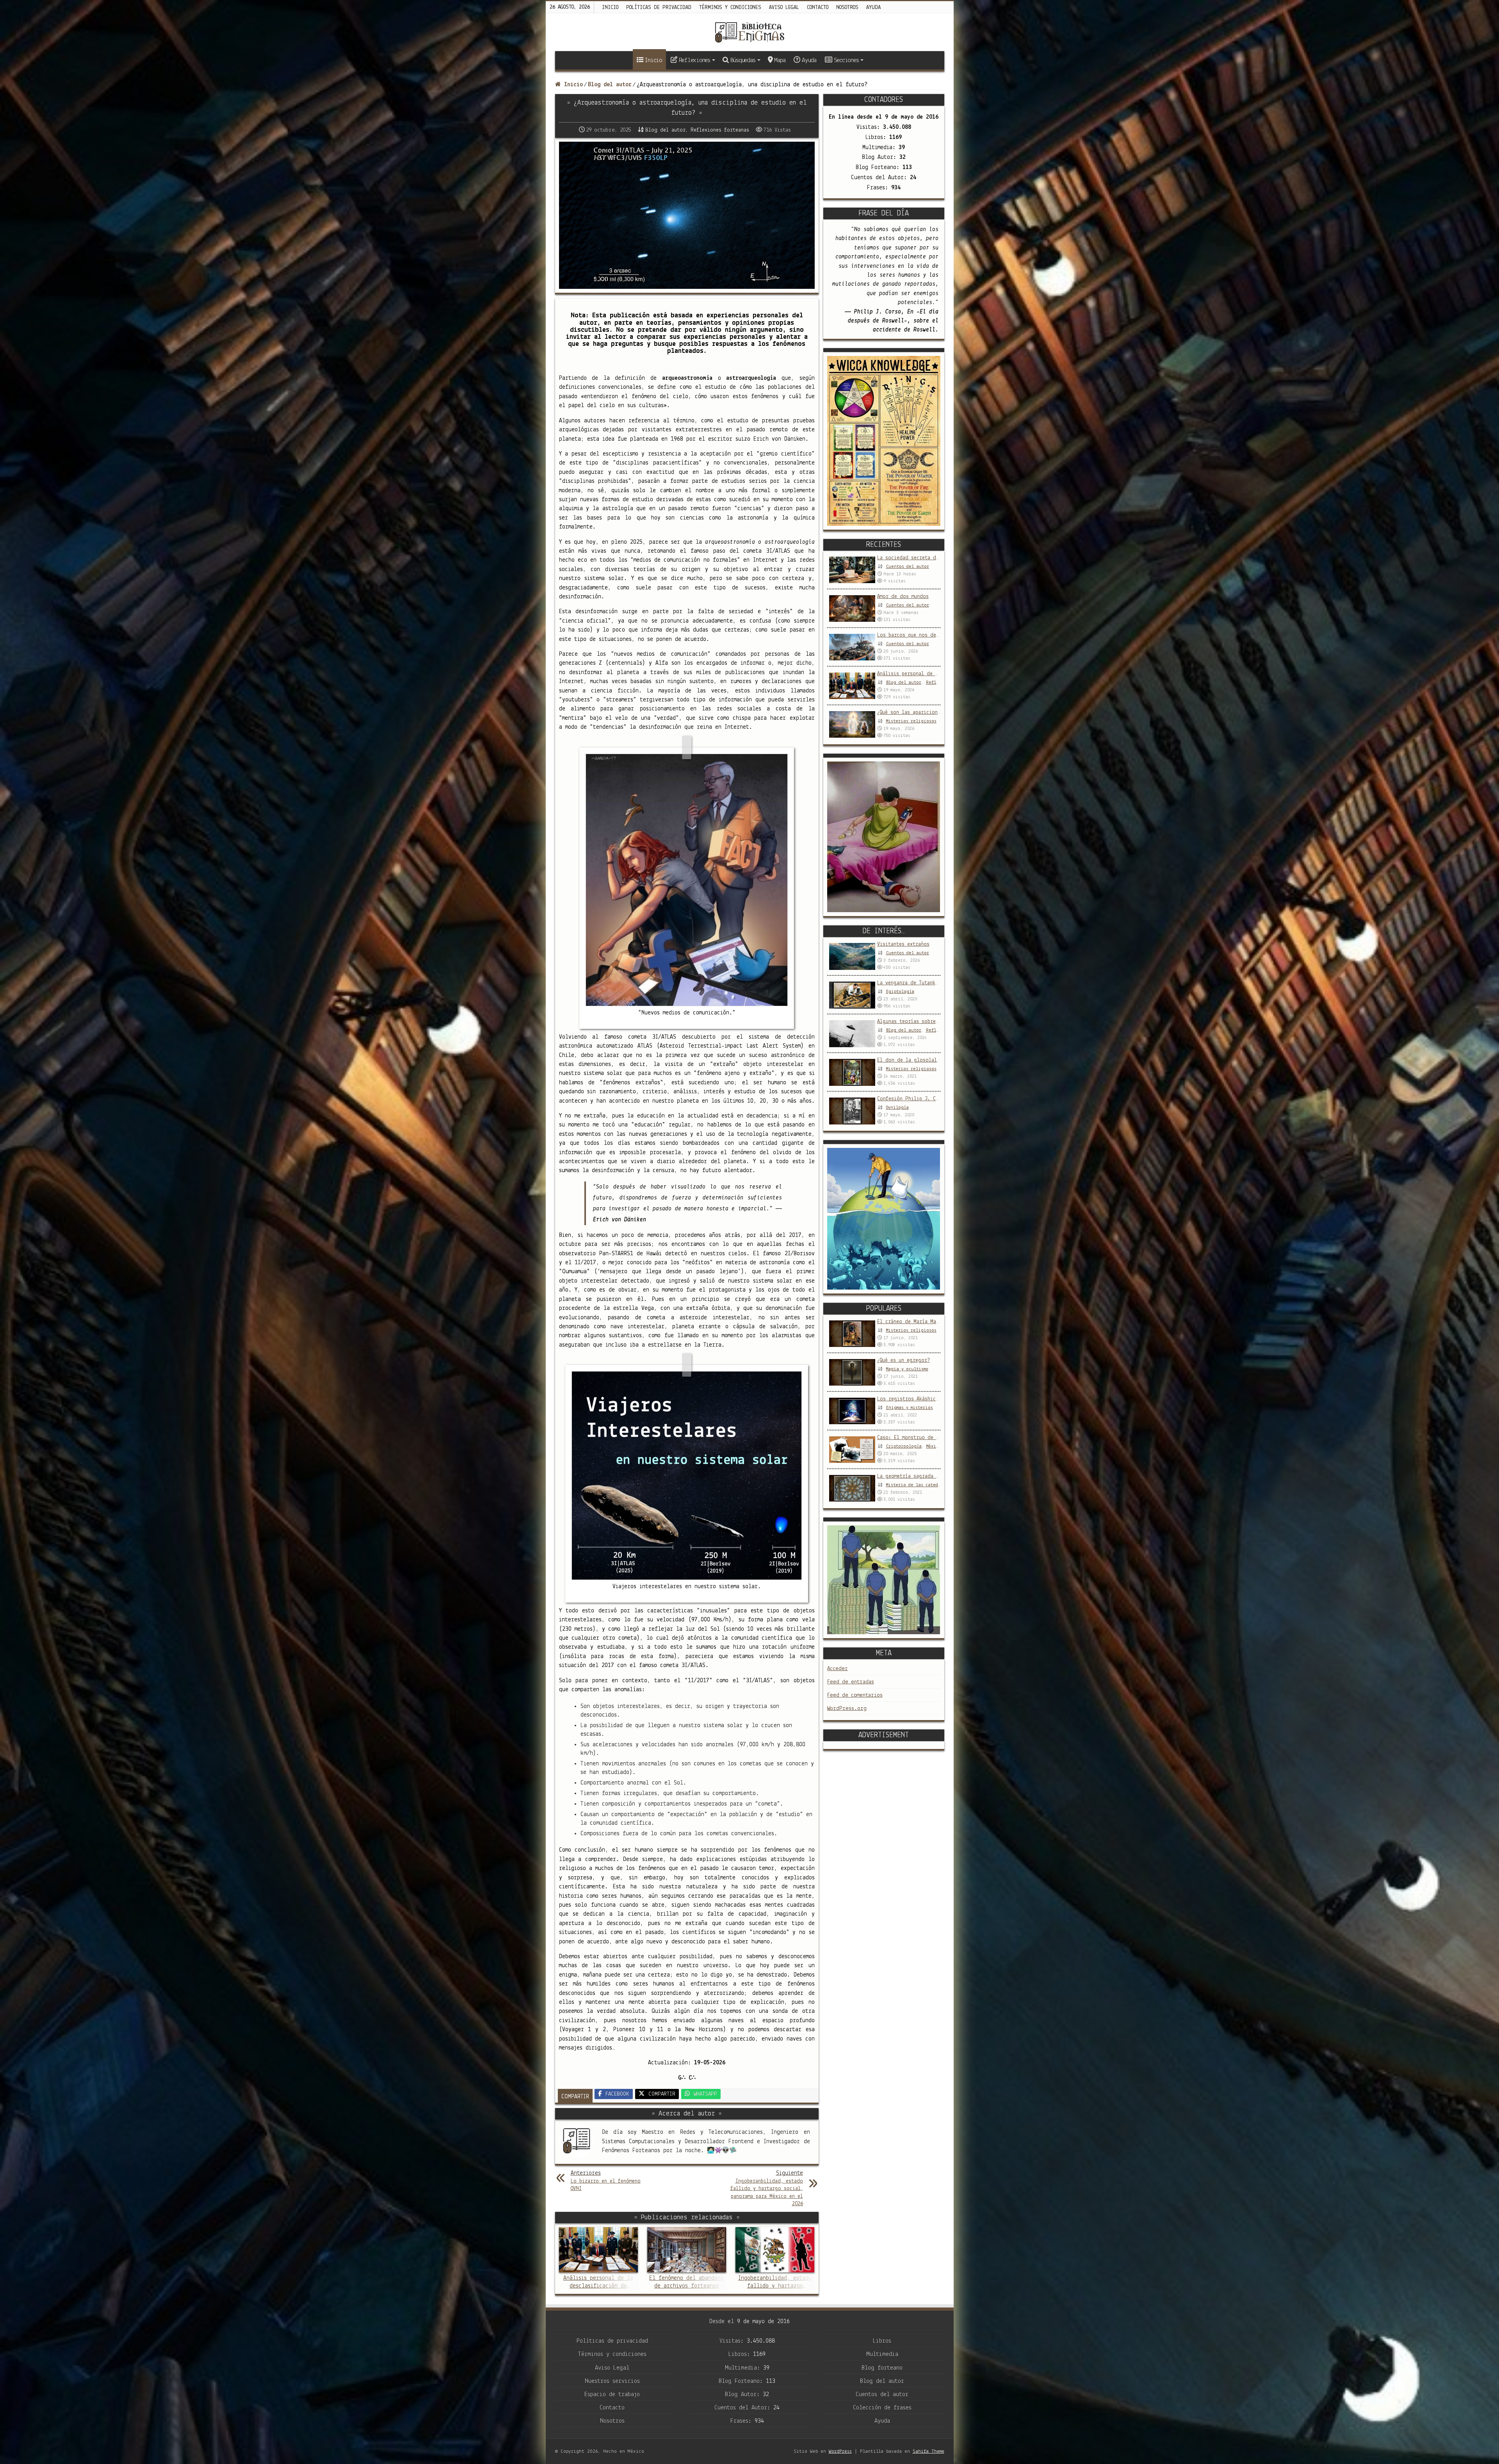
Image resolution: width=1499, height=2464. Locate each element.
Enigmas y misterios (910, 1408)
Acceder (838, 1669)
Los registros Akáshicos (909, 1399)
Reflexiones (694, 60)
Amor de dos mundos (903, 597)
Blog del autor (610, 85)
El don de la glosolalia (910, 1060)
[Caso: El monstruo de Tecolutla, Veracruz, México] (852, 1450)
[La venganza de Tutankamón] (852, 995)
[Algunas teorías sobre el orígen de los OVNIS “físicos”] (852, 1034)
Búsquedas (743, 60)
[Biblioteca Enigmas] (749, 32)
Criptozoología (904, 1446)
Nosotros (847, 8)
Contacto (818, 8)
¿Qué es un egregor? (903, 1360)
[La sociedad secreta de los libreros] (852, 570)
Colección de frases (882, 2408)
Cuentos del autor (908, 567)
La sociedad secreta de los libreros (926, 558)
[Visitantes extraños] (852, 956)
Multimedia (882, 2354)
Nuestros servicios (612, 2381)
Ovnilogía (897, 1108)
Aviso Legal (612, 2368)
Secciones (846, 60)
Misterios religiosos (911, 721)
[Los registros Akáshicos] (852, 1411)
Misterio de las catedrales (918, 1485)
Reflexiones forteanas (720, 130)
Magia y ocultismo (907, 1369)
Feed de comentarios (855, 1695)
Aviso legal (784, 8)
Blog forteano (882, 2368)
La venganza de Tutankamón (912, 983)
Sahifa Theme (928, 2451)
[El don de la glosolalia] (852, 1072)
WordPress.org (847, 1709)
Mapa (780, 60)
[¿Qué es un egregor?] (852, 1372)
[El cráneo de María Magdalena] (852, 1334)
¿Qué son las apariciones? (912, 713)
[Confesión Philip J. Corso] (852, 1111)
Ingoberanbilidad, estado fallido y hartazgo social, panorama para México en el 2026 (767, 2188)
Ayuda (873, 8)
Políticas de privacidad (659, 8)
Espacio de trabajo (612, 2395)
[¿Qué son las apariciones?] (852, 724)
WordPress (840, 2451)
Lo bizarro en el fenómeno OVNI (606, 2181)
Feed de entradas (851, 1682)
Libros (882, 2341)
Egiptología (900, 992)
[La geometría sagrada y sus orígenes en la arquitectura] (852, 1488)
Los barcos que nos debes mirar (919, 635)
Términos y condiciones (730, 8)
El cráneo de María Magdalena (917, 1322)
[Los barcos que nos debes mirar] (852, 647)
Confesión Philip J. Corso (912, 1099)
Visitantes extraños (903, 944)
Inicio (610, 8)
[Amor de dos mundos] (852, 608)
